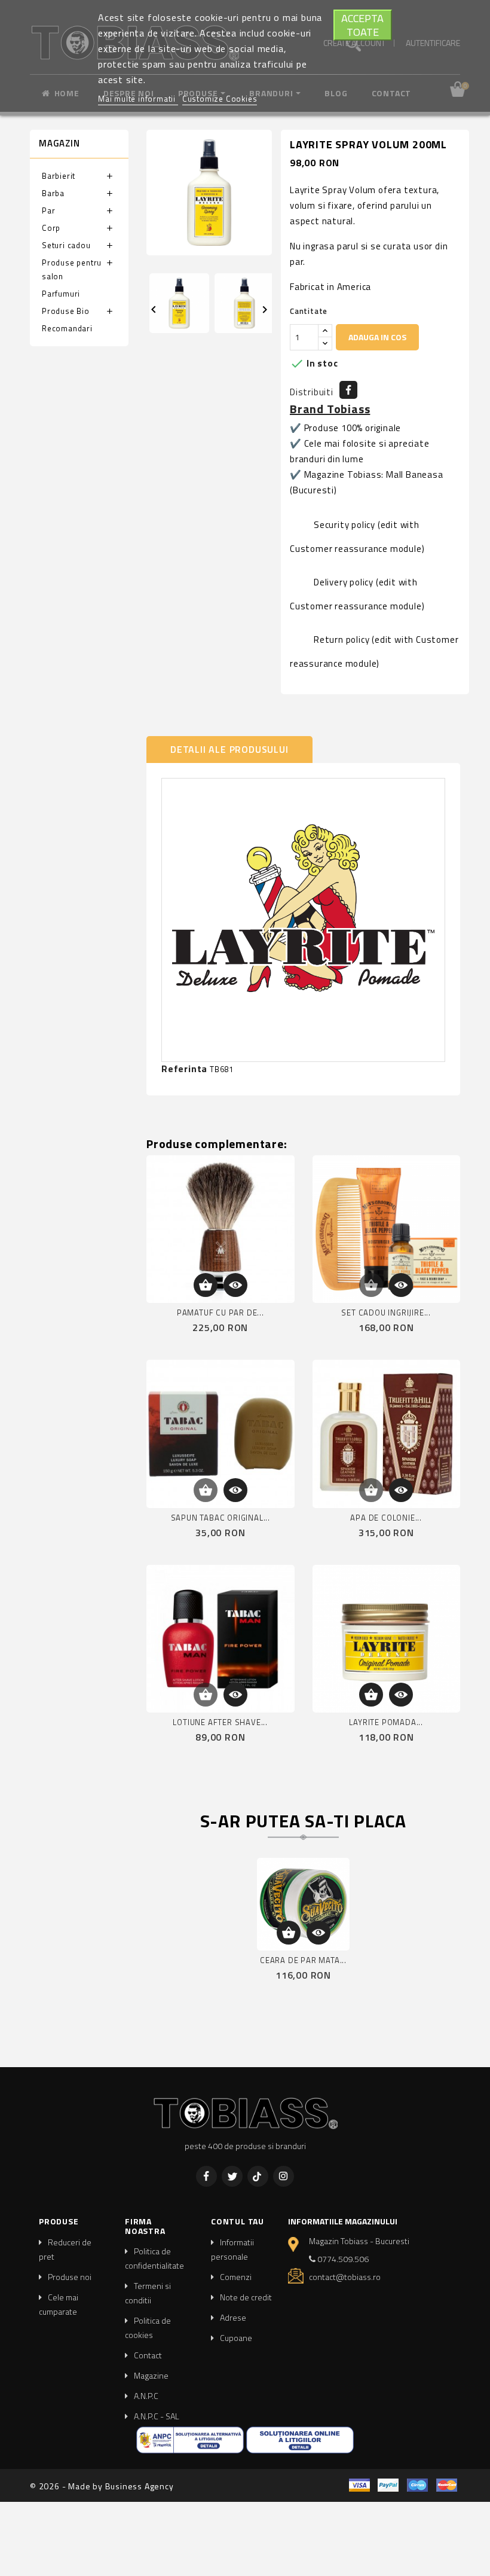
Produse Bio (66, 311)
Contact (148, 2355)
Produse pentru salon (72, 269)
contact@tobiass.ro (345, 2277)
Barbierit (59, 176)
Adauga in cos (377, 337)
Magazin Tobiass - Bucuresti (359, 2241)
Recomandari (67, 328)
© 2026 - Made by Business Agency (102, 2486)
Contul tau (238, 2221)
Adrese (233, 2317)
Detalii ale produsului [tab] (229, 749)
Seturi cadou (66, 245)
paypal (388, 2485)
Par (48, 210)
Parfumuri (61, 294)
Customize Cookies (220, 99)
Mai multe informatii (138, 99)
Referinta (184, 1069)
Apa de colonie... (386, 1518)
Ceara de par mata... (303, 1960)
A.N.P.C (146, 2396)
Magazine (151, 2375)
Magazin (59, 143)
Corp (51, 228)
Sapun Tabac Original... (220, 1518)
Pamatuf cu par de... (220, 1313)
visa (359, 2485)
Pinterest (258, 2176)
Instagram (284, 2176)
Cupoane (236, 2338)
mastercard (447, 2485)
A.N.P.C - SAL (157, 2416)
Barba (53, 193)
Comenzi (236, 2277)
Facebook (206, 2176)
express (417, 2485)
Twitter (232, 2176)
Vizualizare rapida (235, 1285)
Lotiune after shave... (220, 1722)
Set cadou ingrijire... (386, 1313)
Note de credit (246, 2297)
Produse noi (70, 2277)
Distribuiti (348, 390)
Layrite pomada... (386, 1722)
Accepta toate (362, 25)
